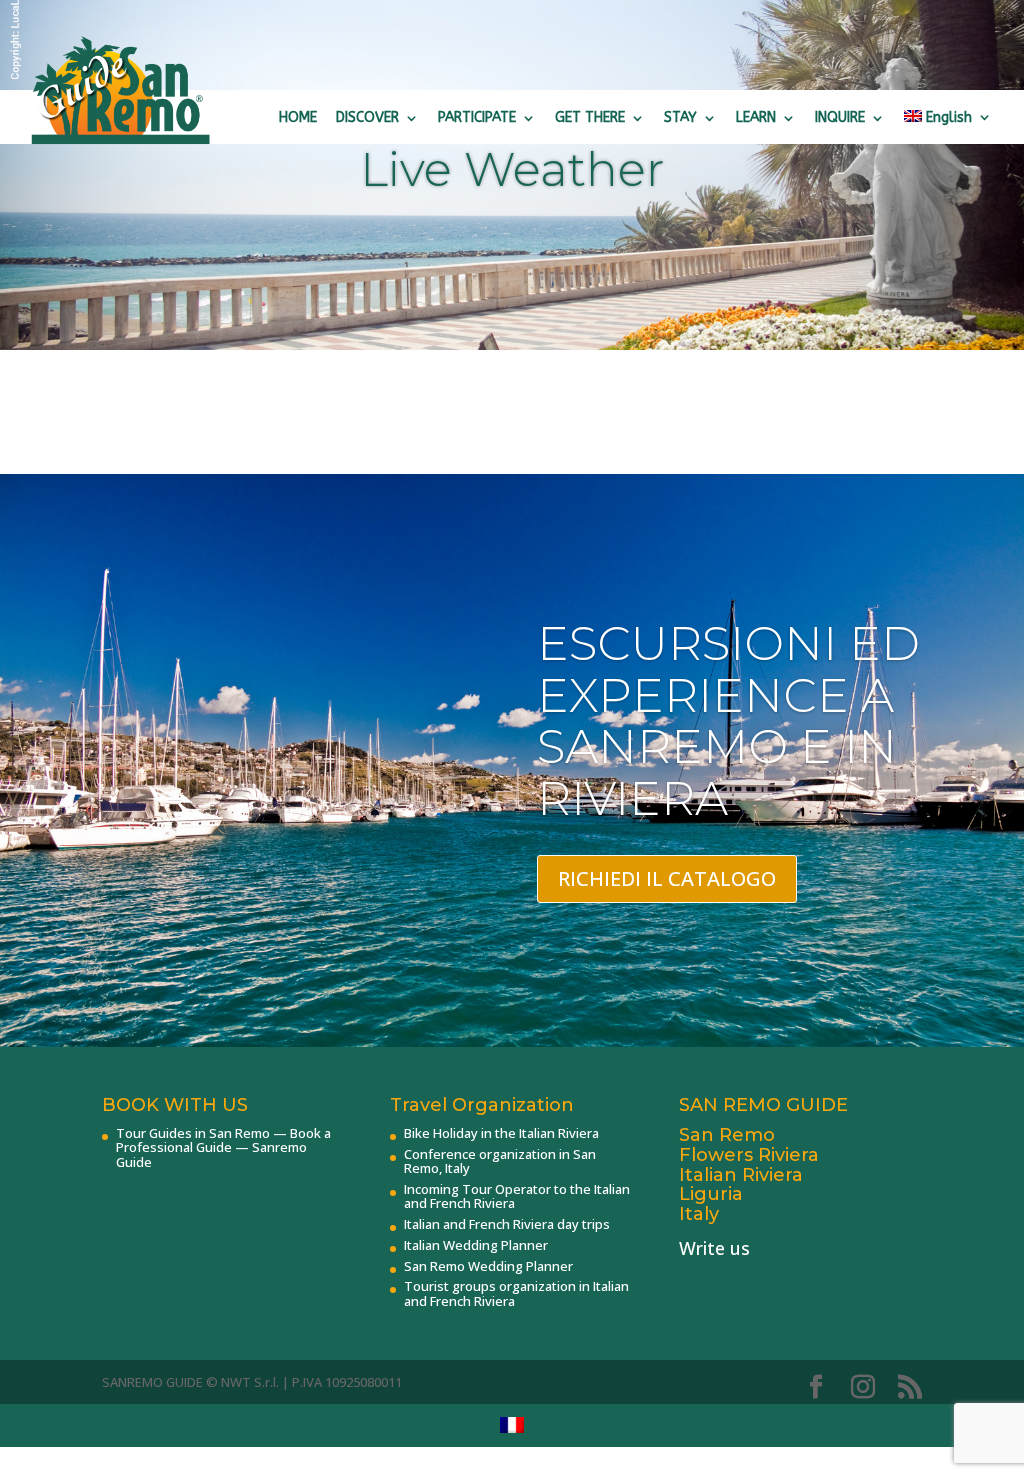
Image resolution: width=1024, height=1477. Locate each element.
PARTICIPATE (477, 117)
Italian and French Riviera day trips (507, 1224)
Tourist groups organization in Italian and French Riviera (516, 1293)
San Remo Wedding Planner (488, 1266)
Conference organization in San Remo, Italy (500, 1161)
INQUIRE (840, 117)
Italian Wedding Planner (476, 1245)
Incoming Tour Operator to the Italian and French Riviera (517, 1196)
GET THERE (590, 117)
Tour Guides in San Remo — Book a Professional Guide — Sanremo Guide (223, 1147)
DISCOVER (367, 117)
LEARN (756, 117)
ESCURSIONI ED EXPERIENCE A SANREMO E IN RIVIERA (728, 721)
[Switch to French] (512, 1425)
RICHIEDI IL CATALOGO (667, 878)
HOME (298, 117)
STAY (680, 117)
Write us (714, 1248)
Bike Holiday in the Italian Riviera (501, 1133)
